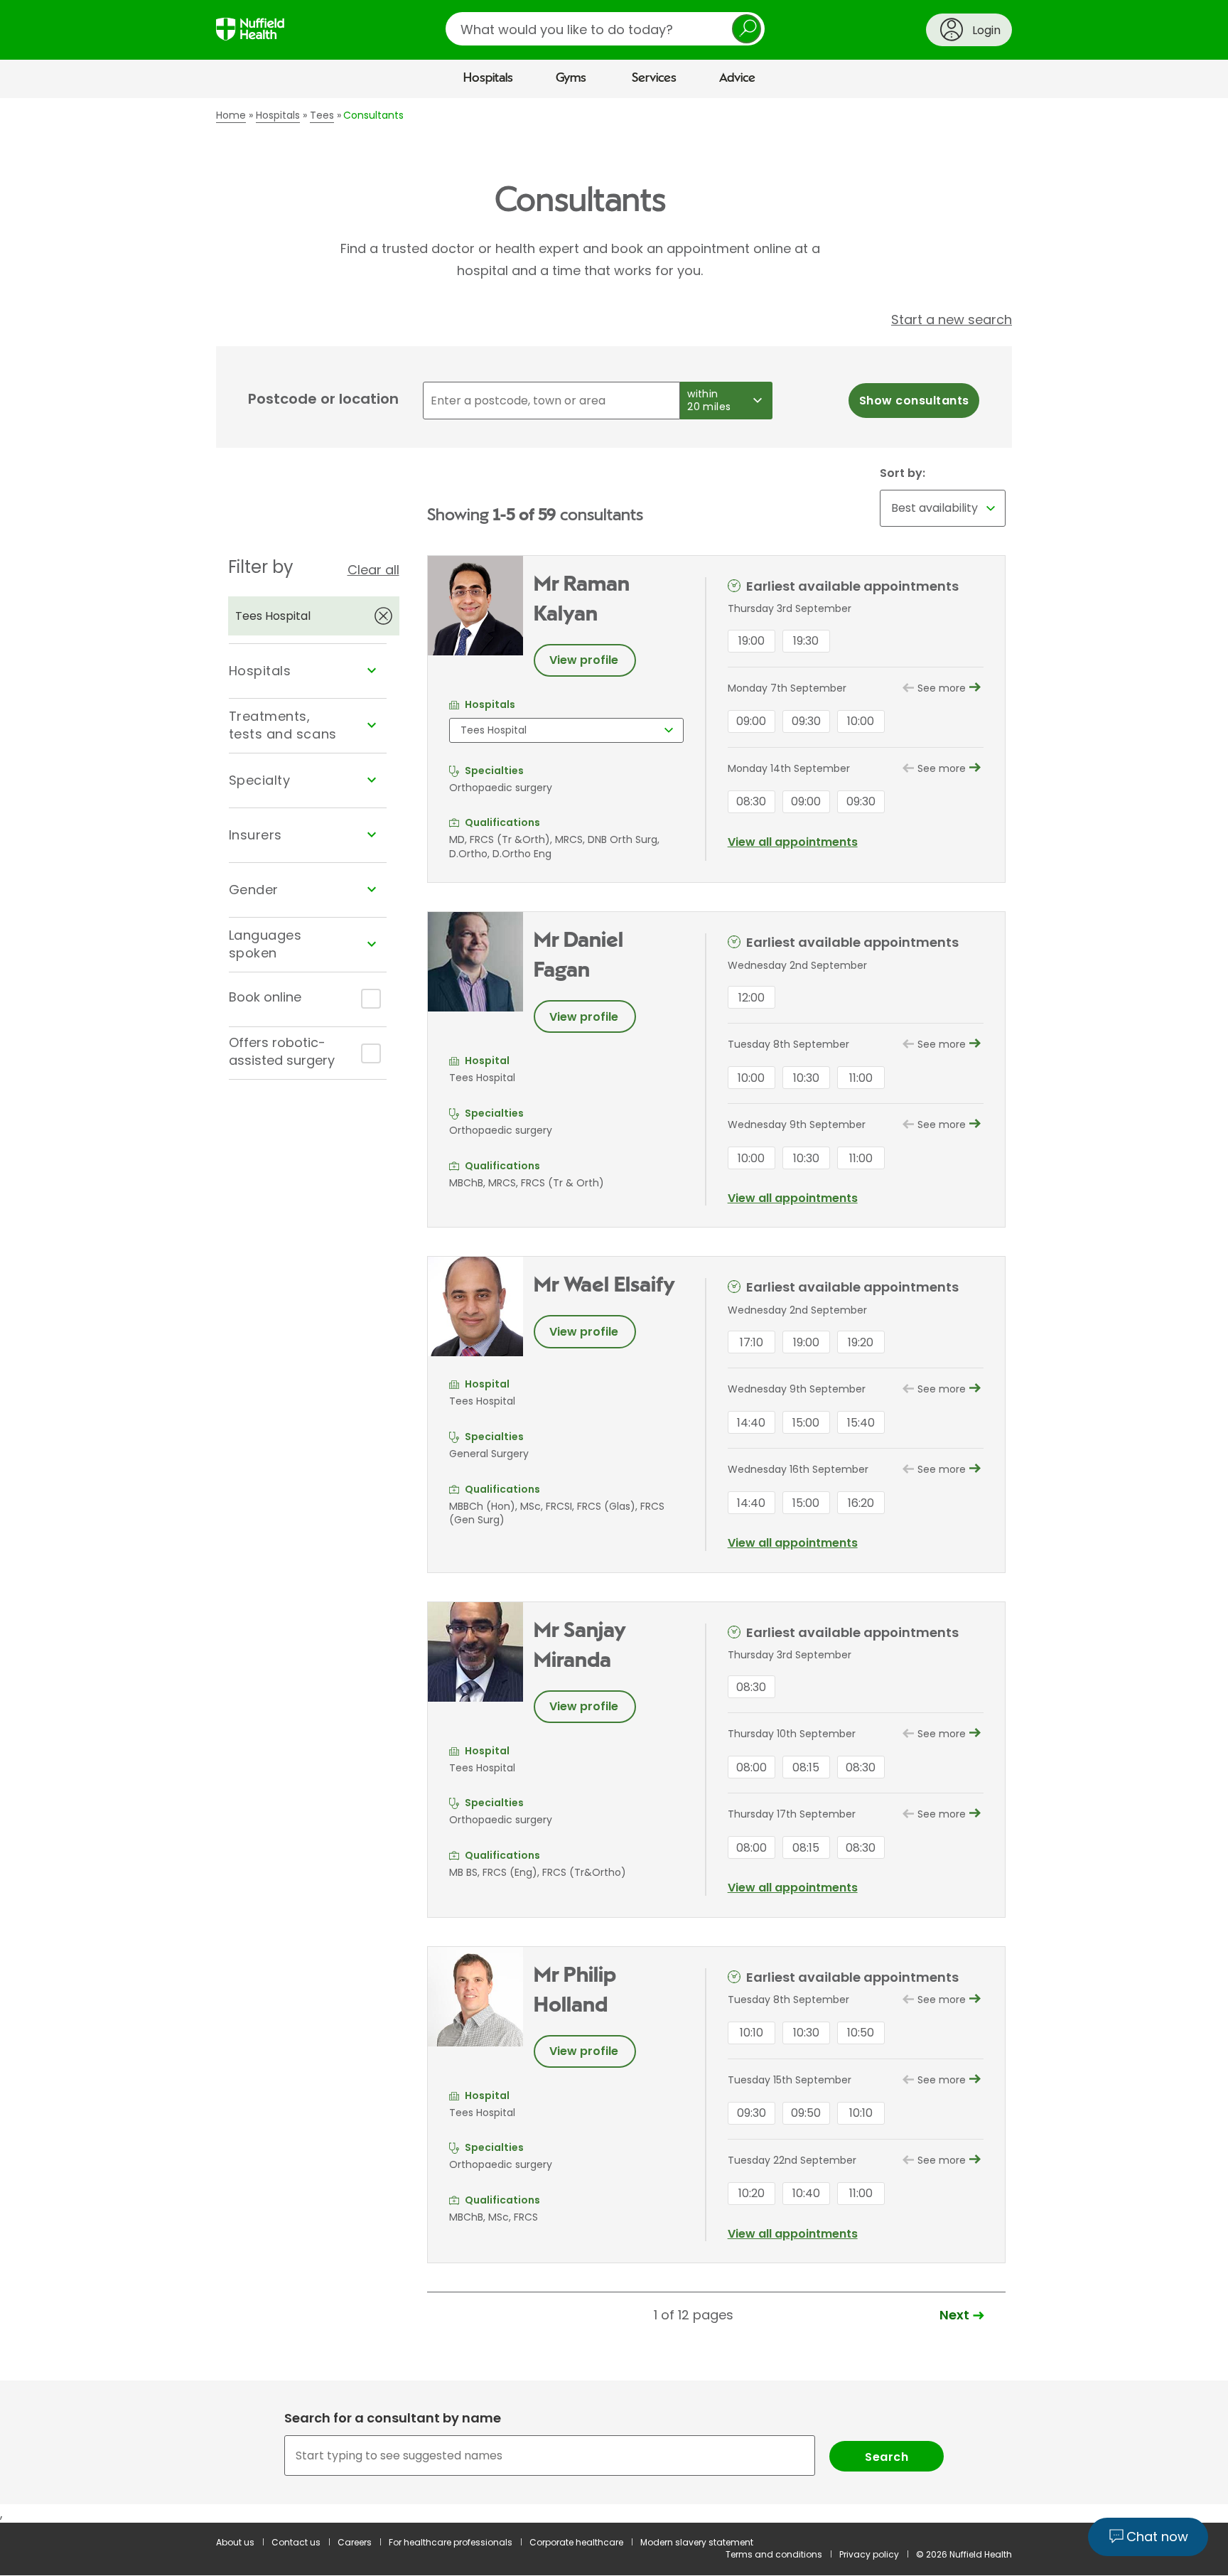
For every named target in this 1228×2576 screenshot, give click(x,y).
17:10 (752, 1342)
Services (654, 78)
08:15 (806, 1767)
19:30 (806, 641)
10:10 (752, 2033)
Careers (355, 2542)
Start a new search (952, 320)
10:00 (861, 721)
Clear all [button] (373, 570)
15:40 (861, 1423)
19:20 (861, 1342)
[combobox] (614, 2456)
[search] (605, 29)
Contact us (296, 2542)
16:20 (861, 1503)
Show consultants (914, 401)
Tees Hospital (273, 616)
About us (235, 2542)
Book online (265, 997)
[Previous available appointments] (909, 686)
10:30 (806, 1078)
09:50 (806, 2113)
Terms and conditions (774, 2554)
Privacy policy (869, 2554)
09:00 (751, 721)
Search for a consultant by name (393, 2418)
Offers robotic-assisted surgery (282, 1051)
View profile (584, 660)
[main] (614, 1310)
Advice (737, 78)
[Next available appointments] (975, 689)
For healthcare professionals (451, 2542)
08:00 (752, 1767)
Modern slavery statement (697, 2542)
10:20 (752, 2193)
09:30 (806, 721)
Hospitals (488, 78)
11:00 (861, 1078)
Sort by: (903, 473)
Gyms (571, 78)
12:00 (752, 998)
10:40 (806, 2193)
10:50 (861, 2033)
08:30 (751, 801)
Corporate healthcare (576, 2542)
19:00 (752, 641)
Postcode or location (323, 399)
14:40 (751, 1423)
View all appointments (793, 842)
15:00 (806, 1423)
